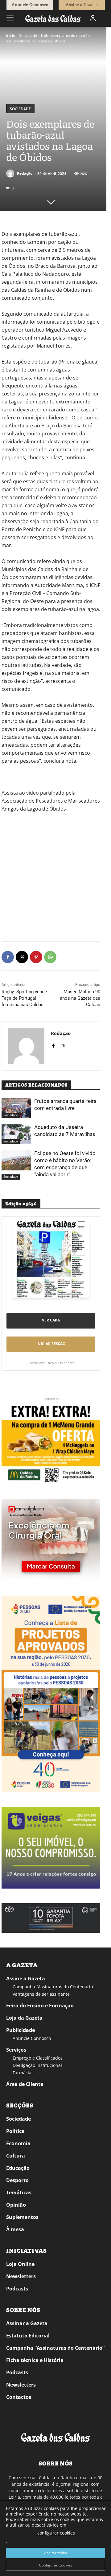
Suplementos (22, 2217)
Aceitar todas (55, 2553)
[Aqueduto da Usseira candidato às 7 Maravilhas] (16, 1134)
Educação (18, 2168)
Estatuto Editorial (28, 2336)
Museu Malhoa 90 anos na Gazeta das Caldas (80, 998)
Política (15, 2131)
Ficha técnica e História (35, 2360)
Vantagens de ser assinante (41, 1994)
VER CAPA (51, 1320)
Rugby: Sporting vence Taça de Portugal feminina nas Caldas (24, 998)
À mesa (15, 2229)
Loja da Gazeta (24, 2018)
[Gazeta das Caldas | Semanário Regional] (53, 18)
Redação (25, 173)
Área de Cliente (25, 2084)
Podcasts (17, 2289)
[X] (22, 957)
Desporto (17, 2180)
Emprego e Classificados (38, 2058)
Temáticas (19, 2193)
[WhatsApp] (50, 957)
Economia (18, 2143)
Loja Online (20, 2264)
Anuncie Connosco (32, 2038)
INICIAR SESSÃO (51, 1344)
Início (11, 35)
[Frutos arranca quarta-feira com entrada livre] (16, 1108)
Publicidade (21, 2030)
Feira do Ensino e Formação (40, 2006)
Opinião (16, 2205)
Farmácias (23, 2073)
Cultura (16, 2156)
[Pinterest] (36, 957)
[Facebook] (8, 957)
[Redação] (11, 173)
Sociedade (28, 35)
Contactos (19, 2397)
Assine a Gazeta (26, 1979)
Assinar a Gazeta (27, 2323)
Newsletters (21, 2276)
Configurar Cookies (56, 2565)
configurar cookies (56, 2533)
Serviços (16, 2050)
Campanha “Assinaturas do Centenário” (53, 1987)
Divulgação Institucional (37, 2065)
